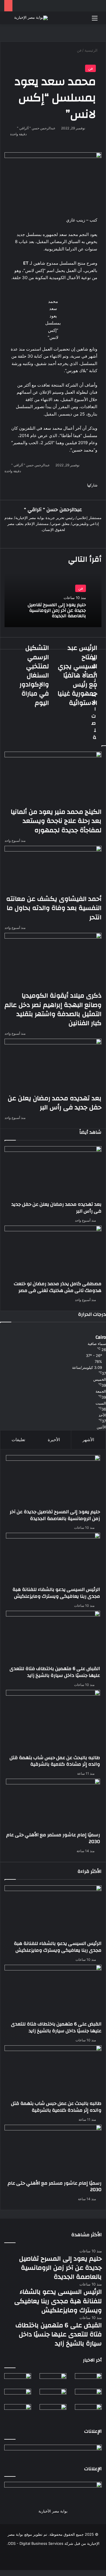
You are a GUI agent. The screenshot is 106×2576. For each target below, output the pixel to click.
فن (90, 68)
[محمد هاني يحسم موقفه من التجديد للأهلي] (88, 2396)
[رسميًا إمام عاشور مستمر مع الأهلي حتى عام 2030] (53, 1805)
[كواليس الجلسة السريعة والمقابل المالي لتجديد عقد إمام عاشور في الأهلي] (18, 2412)
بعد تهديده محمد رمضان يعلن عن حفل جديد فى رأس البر (56, 1208)
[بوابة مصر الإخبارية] (31, 18)
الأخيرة (54, 1440)
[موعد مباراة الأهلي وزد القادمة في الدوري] (53, 2412)
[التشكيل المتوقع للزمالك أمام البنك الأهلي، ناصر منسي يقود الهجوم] (88, 2412)
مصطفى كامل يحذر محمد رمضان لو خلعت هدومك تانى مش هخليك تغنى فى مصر (58, 1287)
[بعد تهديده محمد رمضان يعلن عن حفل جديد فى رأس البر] (53, 1174)
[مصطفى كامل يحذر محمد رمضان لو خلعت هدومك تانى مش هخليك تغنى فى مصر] (53, 1253)
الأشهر (88, 1440)
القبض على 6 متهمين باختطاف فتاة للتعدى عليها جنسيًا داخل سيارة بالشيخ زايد (55, 1672)
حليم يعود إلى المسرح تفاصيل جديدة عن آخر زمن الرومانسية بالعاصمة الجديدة (57, 610)
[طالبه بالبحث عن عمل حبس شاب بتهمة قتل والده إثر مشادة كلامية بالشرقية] (53, 1722)
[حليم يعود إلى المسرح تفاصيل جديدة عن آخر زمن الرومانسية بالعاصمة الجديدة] (53, 1482)
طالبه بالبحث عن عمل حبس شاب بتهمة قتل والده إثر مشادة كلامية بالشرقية (55, 1761)
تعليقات (18, 1440)
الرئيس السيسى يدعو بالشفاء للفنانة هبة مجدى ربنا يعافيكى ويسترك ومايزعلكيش (56, 1593)
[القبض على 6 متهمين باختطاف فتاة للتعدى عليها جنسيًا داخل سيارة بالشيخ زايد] (53, 1638)
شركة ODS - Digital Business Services (41, 2543)
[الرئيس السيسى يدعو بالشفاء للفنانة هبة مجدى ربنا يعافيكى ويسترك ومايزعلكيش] (53, 1559)
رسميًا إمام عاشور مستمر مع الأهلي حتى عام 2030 (53, 1838)
